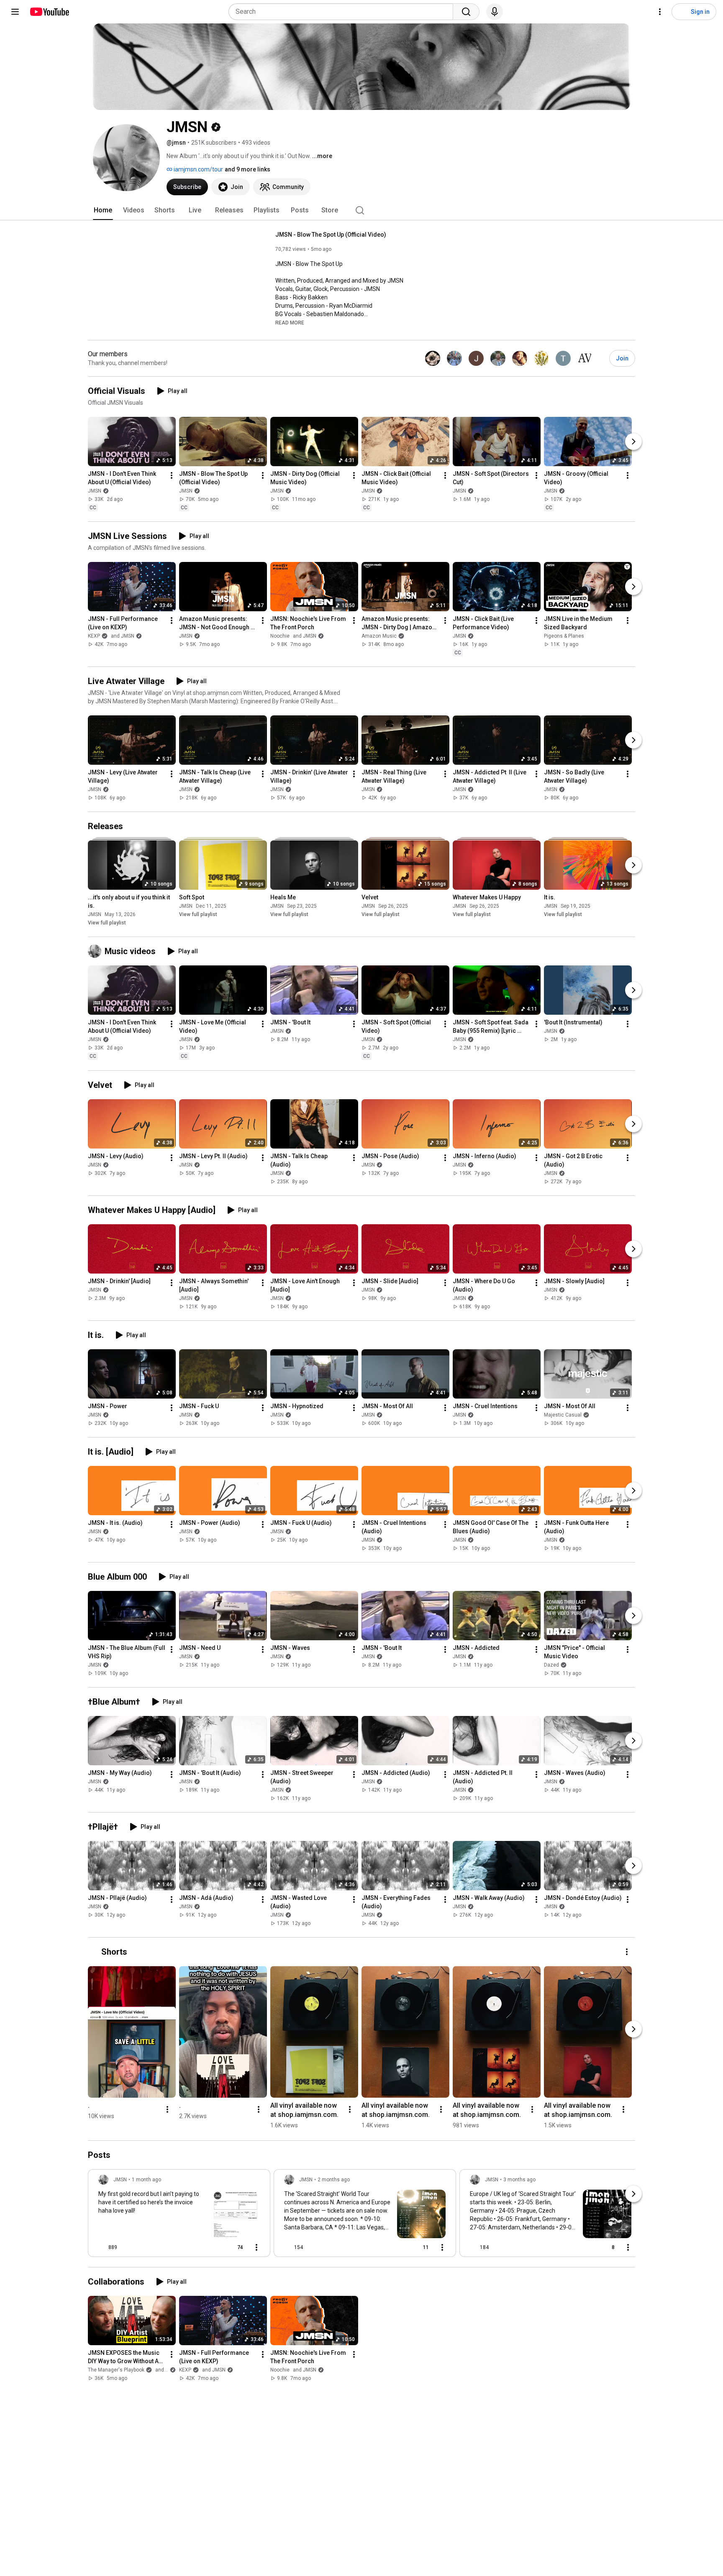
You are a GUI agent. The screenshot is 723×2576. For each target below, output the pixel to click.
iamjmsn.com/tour (198, 169)
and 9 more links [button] (247, 169)
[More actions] (172, 475)
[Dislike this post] (127, 2247)
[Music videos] (96, 951)
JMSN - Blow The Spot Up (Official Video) (331, 235)
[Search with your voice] (495, 12)
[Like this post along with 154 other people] (287, 2247)
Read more (290, 323)
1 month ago (146, 2180)
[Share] (211, 2247)
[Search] (466, 12)
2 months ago (334, 2180)
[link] (179, 2216)
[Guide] (15, 12)
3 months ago (519, 2180)
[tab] (103, 210)
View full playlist (107, 923)
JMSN (95, 491)
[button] (290, 322)
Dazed (551, 1665)
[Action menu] (256, 2247)
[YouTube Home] (49, 12)
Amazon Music (379, 636)
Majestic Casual (563, 1415)
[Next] (633, 442)
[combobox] (343, 12)
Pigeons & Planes (564, 636)
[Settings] (660, 12)
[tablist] (361, 210)
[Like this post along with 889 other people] (102, 2247)
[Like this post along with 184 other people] (473, 2247)
